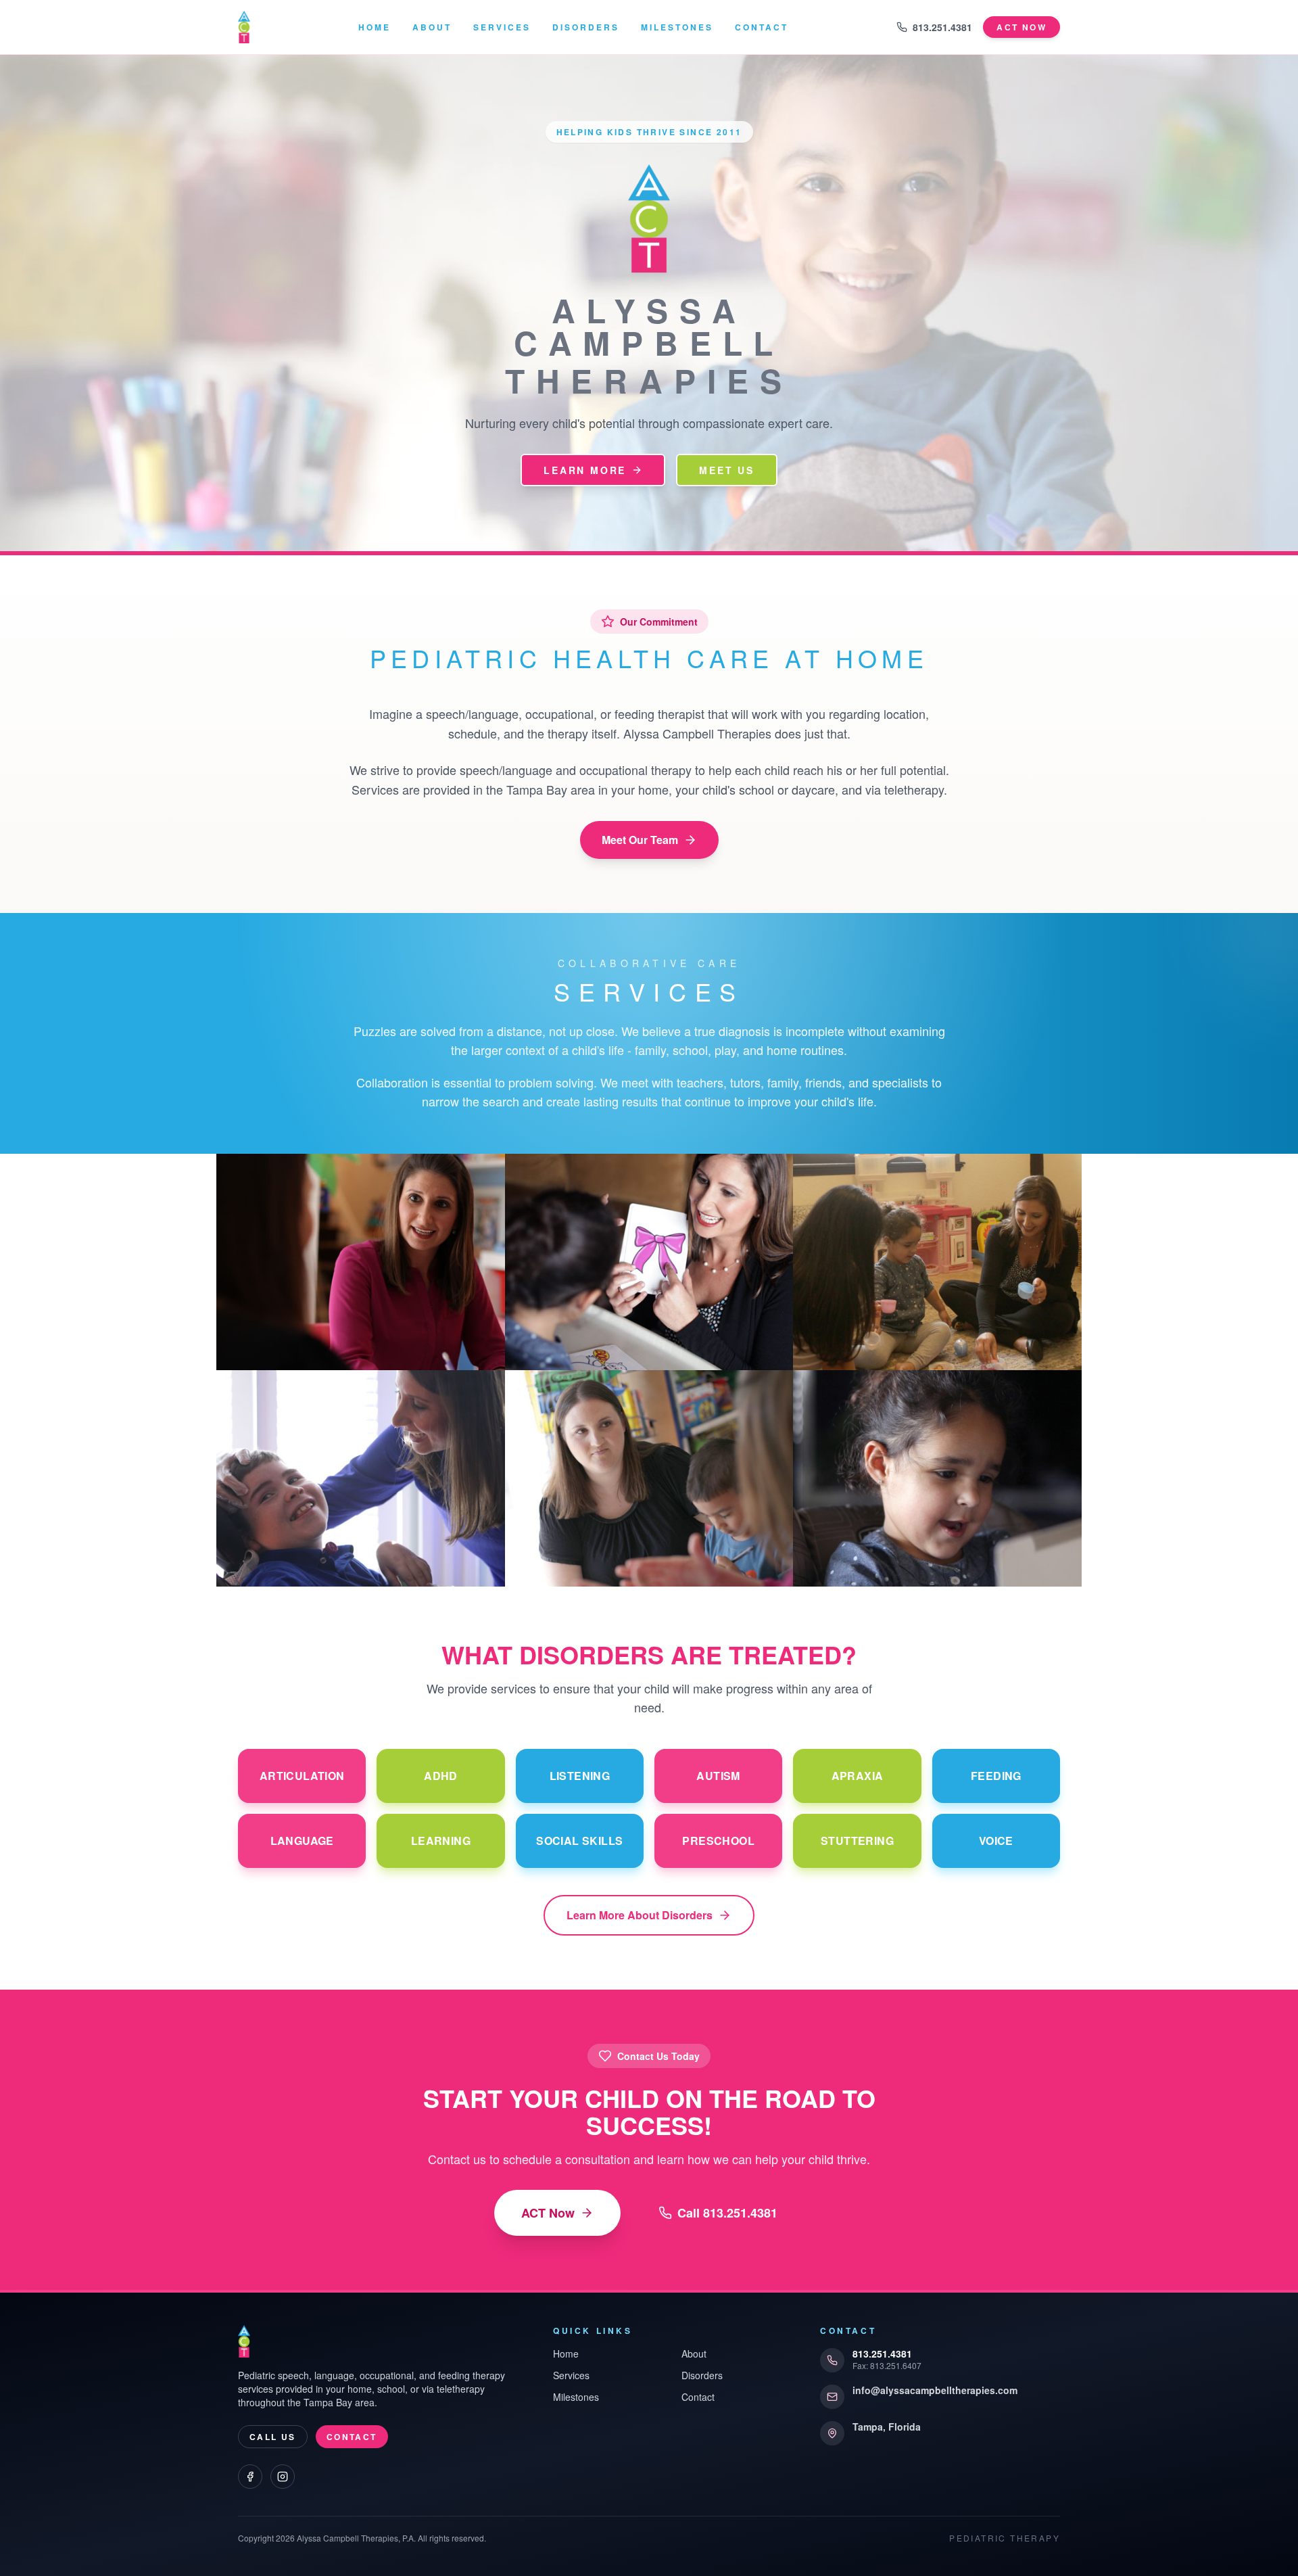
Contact (762, 27)
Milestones (677, 27)
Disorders (586, 27)
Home (375, 27)
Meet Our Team (640, 840)
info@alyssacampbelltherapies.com (935, 2390)
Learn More (585, 470)
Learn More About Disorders (640, 1915)
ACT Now (548, 2213)
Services (502, 27)
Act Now (1021, 27)
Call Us (273, 2437)
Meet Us (727, 470)
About (432, 27)
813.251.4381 (942, 27)
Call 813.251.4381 (727, 2213)
